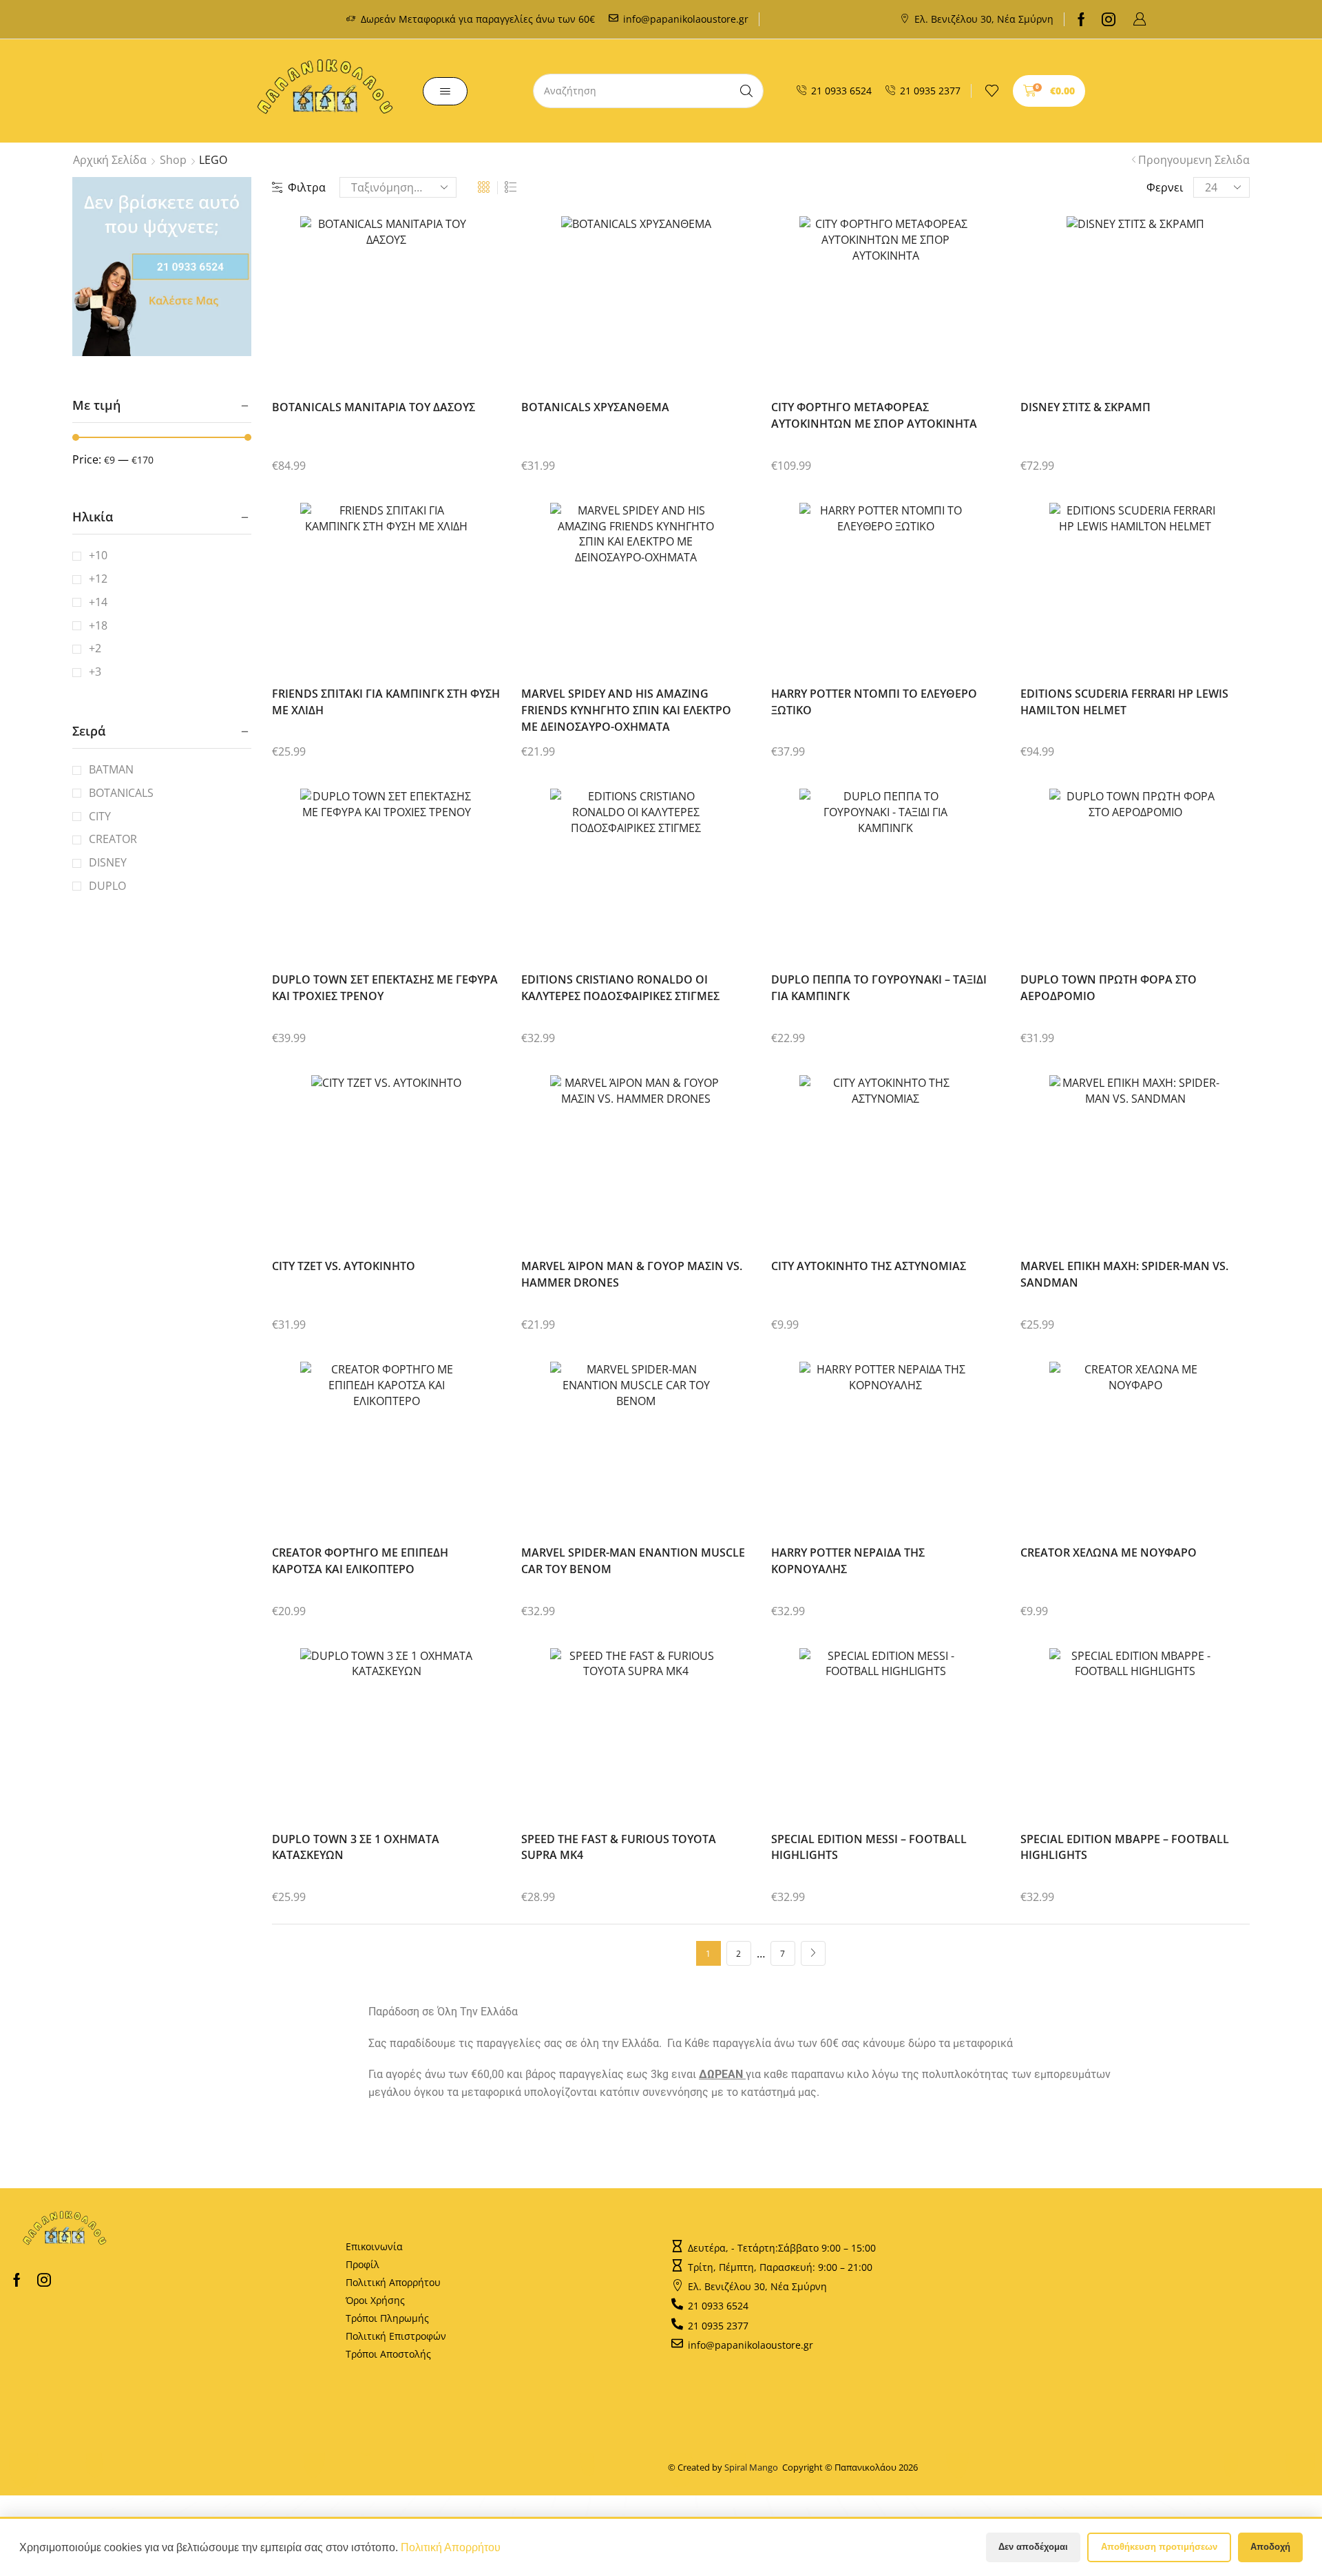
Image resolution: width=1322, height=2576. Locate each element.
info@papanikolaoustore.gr (686, 19)
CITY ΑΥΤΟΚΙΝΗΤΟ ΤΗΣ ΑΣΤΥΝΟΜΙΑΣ (869, 1266)
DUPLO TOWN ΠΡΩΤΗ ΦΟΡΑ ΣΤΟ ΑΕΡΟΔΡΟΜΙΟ (1109, 988)
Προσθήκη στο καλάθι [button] (373, 308)
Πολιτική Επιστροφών (396, 2336)
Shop (173, 160)
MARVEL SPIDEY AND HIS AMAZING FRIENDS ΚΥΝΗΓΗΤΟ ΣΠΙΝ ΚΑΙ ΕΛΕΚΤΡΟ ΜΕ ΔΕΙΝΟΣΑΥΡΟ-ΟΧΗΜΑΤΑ (626, 710)
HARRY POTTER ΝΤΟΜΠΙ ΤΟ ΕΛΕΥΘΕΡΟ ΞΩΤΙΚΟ (874, 702)
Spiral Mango (753, 2467)
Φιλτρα (307, 187)
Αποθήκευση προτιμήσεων (1159, 2547)
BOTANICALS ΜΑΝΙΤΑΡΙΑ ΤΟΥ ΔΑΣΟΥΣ (374, 407)
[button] (1140, 19)
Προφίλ (363, 2264)
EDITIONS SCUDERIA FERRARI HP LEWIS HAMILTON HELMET (1124, 702)
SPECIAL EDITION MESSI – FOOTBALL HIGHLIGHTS (869, 1847)
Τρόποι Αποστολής (388, 2354)
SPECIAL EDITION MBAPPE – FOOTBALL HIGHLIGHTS (1125, 1847)
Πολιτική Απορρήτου (393, 2282)
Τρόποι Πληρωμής (387, 2318)
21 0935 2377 (930, 91)
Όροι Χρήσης (375, 2300)
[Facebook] (1081, 19)
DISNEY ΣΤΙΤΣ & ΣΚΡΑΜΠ (1085, 407)
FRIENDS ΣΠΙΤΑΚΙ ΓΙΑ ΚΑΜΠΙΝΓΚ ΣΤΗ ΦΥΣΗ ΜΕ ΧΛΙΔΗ (386, 702)
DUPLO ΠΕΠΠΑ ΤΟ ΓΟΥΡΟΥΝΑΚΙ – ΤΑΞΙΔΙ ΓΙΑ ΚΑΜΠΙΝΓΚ (879, 988)
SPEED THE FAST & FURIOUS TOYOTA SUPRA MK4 (619, 1847)
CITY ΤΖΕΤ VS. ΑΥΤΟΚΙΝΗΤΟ (344, 1266)
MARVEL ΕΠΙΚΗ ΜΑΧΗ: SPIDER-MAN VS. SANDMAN (1124, 1274)
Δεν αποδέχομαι (1033, 2547)
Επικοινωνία (374, 2246)
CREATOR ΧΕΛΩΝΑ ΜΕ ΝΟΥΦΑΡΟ (1109, 1552)
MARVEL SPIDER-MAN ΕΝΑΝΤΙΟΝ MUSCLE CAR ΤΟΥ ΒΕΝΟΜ (633, 1561)
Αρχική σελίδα (110, 160)
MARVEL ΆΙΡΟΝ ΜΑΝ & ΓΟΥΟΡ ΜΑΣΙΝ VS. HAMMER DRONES (632, 1274)
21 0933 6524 (841, 91)
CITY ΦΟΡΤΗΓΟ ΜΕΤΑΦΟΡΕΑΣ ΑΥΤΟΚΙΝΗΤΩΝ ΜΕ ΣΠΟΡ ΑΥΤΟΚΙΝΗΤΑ (874, 415)
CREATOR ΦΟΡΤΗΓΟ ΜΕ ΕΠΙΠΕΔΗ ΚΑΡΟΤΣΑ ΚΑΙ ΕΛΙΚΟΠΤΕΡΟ (360, 1561)
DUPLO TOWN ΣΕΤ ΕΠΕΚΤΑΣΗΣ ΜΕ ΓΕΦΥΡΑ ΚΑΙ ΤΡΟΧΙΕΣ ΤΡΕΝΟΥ (385, 988)
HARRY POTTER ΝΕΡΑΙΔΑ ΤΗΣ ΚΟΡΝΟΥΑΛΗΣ (848, 1561)
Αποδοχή (1270, 2547)
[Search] (746, 91)
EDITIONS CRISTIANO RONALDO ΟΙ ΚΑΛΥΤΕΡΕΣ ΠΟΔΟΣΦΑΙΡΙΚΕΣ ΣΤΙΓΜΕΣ (620, 988)
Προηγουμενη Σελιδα (1194, 160)
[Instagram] (1109, 19)
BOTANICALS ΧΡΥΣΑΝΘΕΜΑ (595, 407)
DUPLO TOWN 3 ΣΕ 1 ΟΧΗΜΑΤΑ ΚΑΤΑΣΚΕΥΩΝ (356, 1847)
